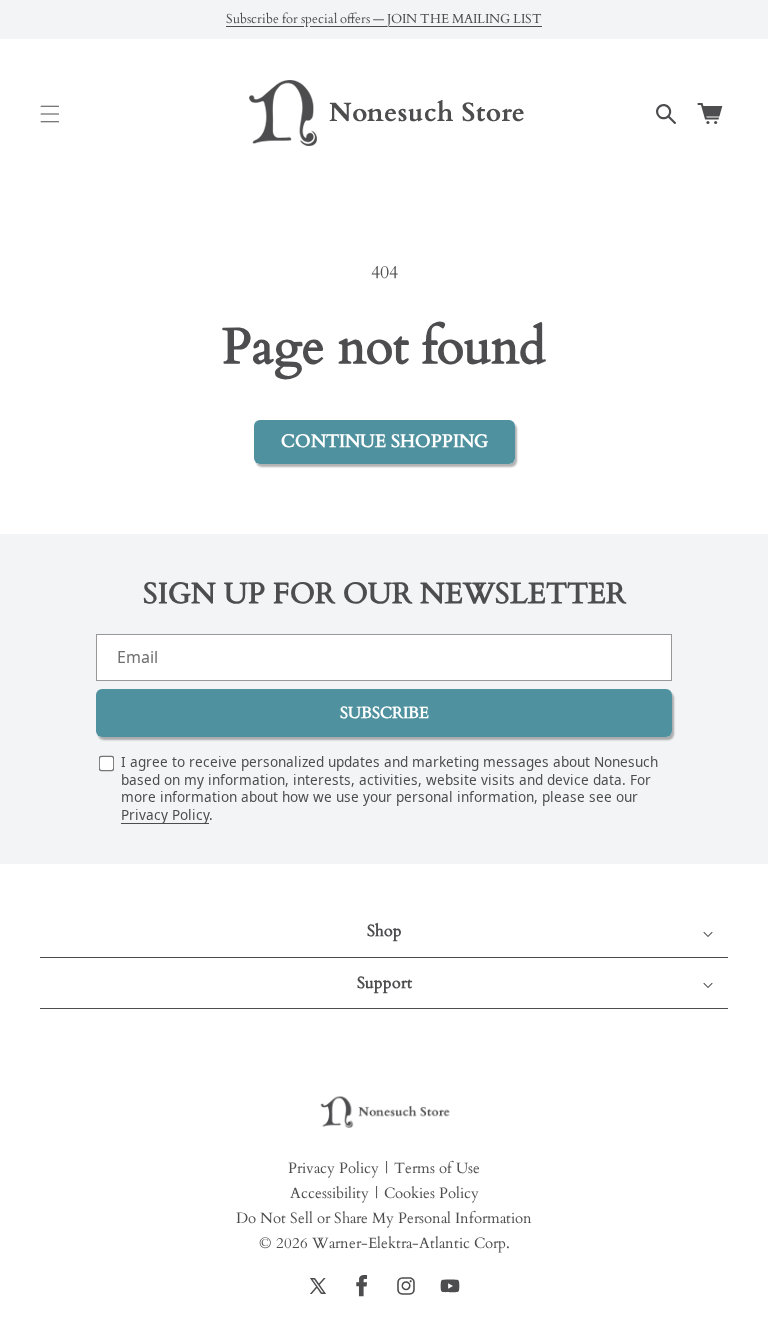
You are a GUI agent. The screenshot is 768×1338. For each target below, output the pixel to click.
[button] (50, 114)
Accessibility (329, 1193)
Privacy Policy (165, 814)
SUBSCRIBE (384, 713)
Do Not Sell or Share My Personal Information (384, 1218)
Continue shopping (384, 441)
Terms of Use (437, 1168)
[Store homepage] (384, 1112)
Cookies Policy (431, 1193)
